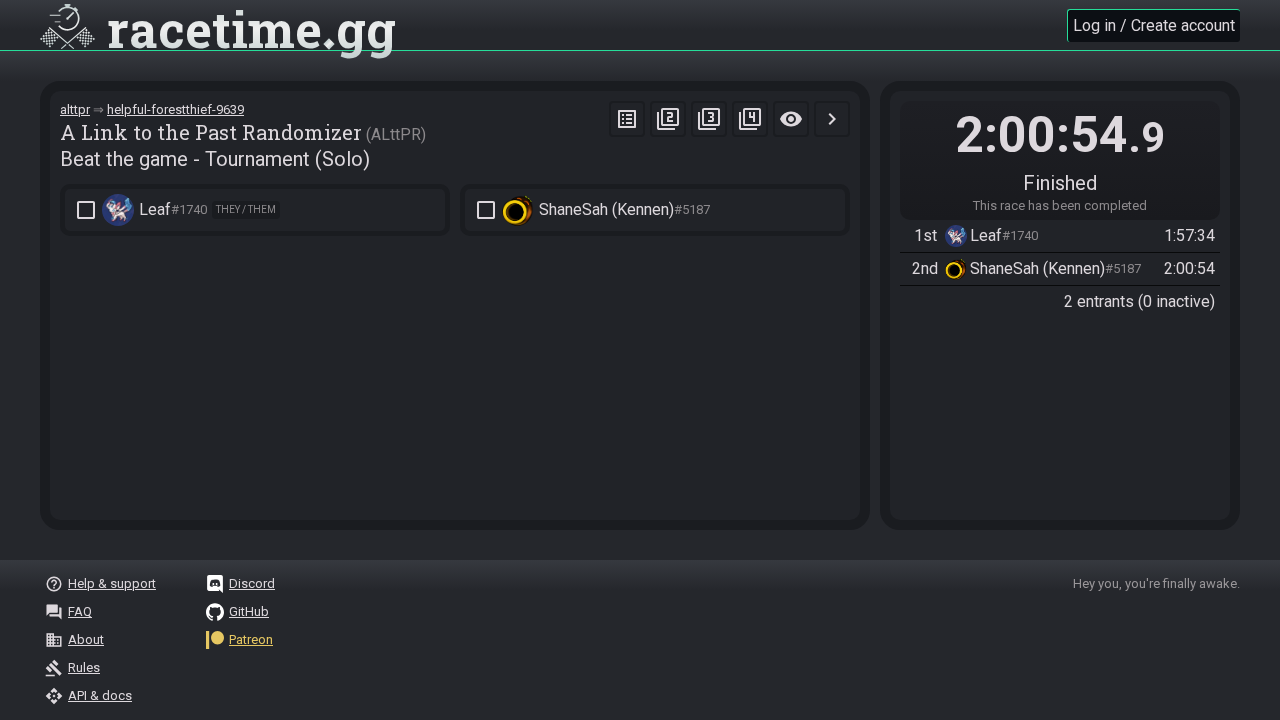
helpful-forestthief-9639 (175, 109)
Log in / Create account (1154, 25)
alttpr (75, 109)
